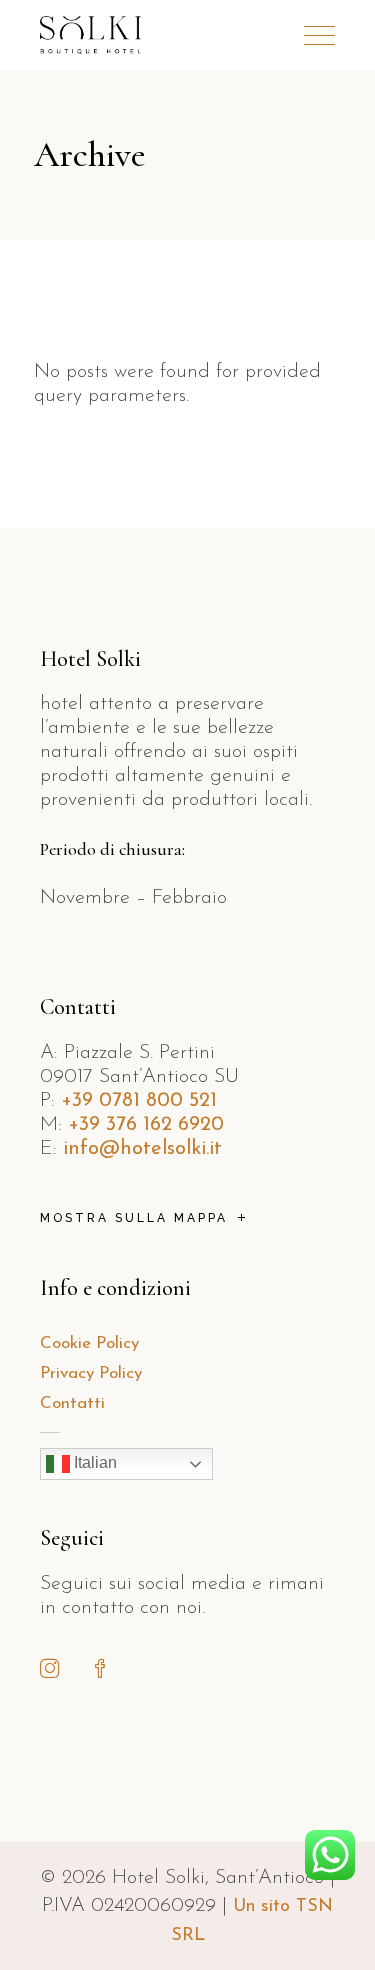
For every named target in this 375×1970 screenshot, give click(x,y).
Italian (93, 1463)
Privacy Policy (91, 1373)
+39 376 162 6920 (146, 1125)
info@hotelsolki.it (142, 1149)
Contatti (72, 1403)
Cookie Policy (89, 1343)
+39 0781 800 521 (139, 1101)
